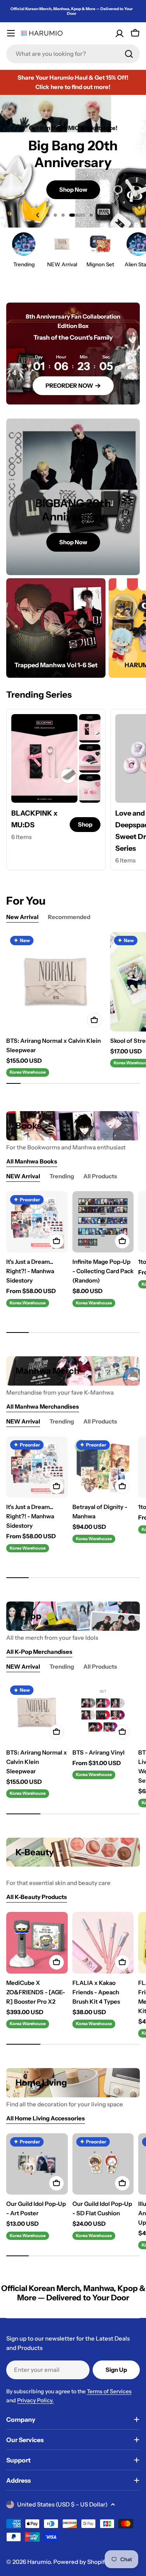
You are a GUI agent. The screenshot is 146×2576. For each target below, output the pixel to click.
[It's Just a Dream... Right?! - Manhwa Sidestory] (37, 1222)
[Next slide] (109, 215)
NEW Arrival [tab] (23, 1176)
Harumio (39, 2562)
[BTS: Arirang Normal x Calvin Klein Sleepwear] (56, 982)
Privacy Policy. (35, 2400)
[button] (47, 215)
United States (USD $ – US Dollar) (62, 2504)
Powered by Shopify (81, 2562)
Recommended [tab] (69, 917)
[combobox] (73, 54)
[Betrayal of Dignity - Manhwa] (103, 1467)
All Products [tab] (100, 1176)
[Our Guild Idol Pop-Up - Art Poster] (37, 2164)
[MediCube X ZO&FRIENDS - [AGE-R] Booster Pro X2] (37, 1943)
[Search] (129, 54)
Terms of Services (109, 2391)
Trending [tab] (62, 1176)
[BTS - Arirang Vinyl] (103, 1712)
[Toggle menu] (11, 33)
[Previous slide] (38, 215)
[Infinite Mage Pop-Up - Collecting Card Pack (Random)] (103, 1222)
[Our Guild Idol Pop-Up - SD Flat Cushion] (103, 2164)
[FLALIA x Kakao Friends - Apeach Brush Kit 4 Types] (103, 1943)
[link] (90, 728)
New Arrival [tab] (22, 917)
